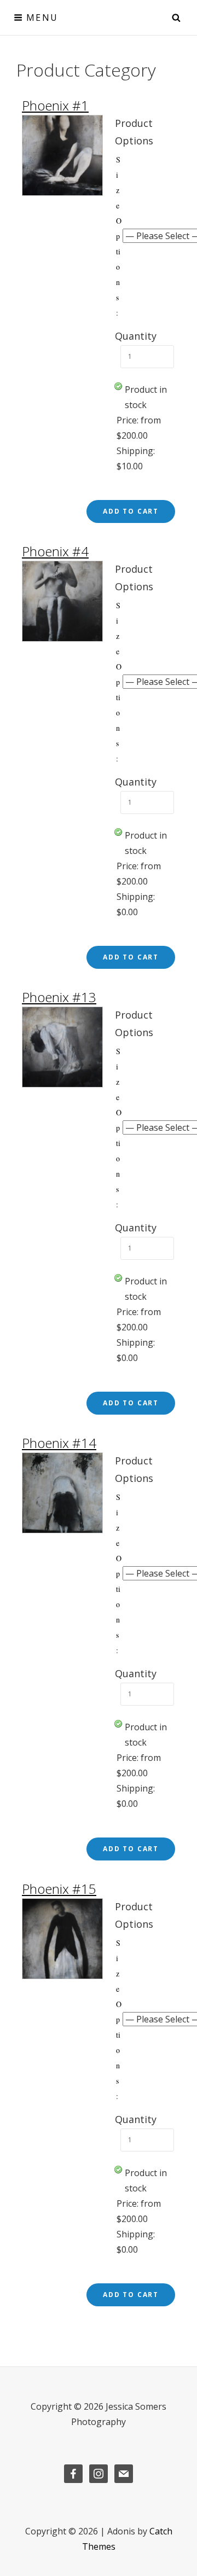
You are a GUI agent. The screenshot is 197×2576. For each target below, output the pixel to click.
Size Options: (119, 236)
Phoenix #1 (55, 105)
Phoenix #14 (59, 1443)
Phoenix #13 (59, 997)
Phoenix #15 (59, 1889)
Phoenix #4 (55, 551)
